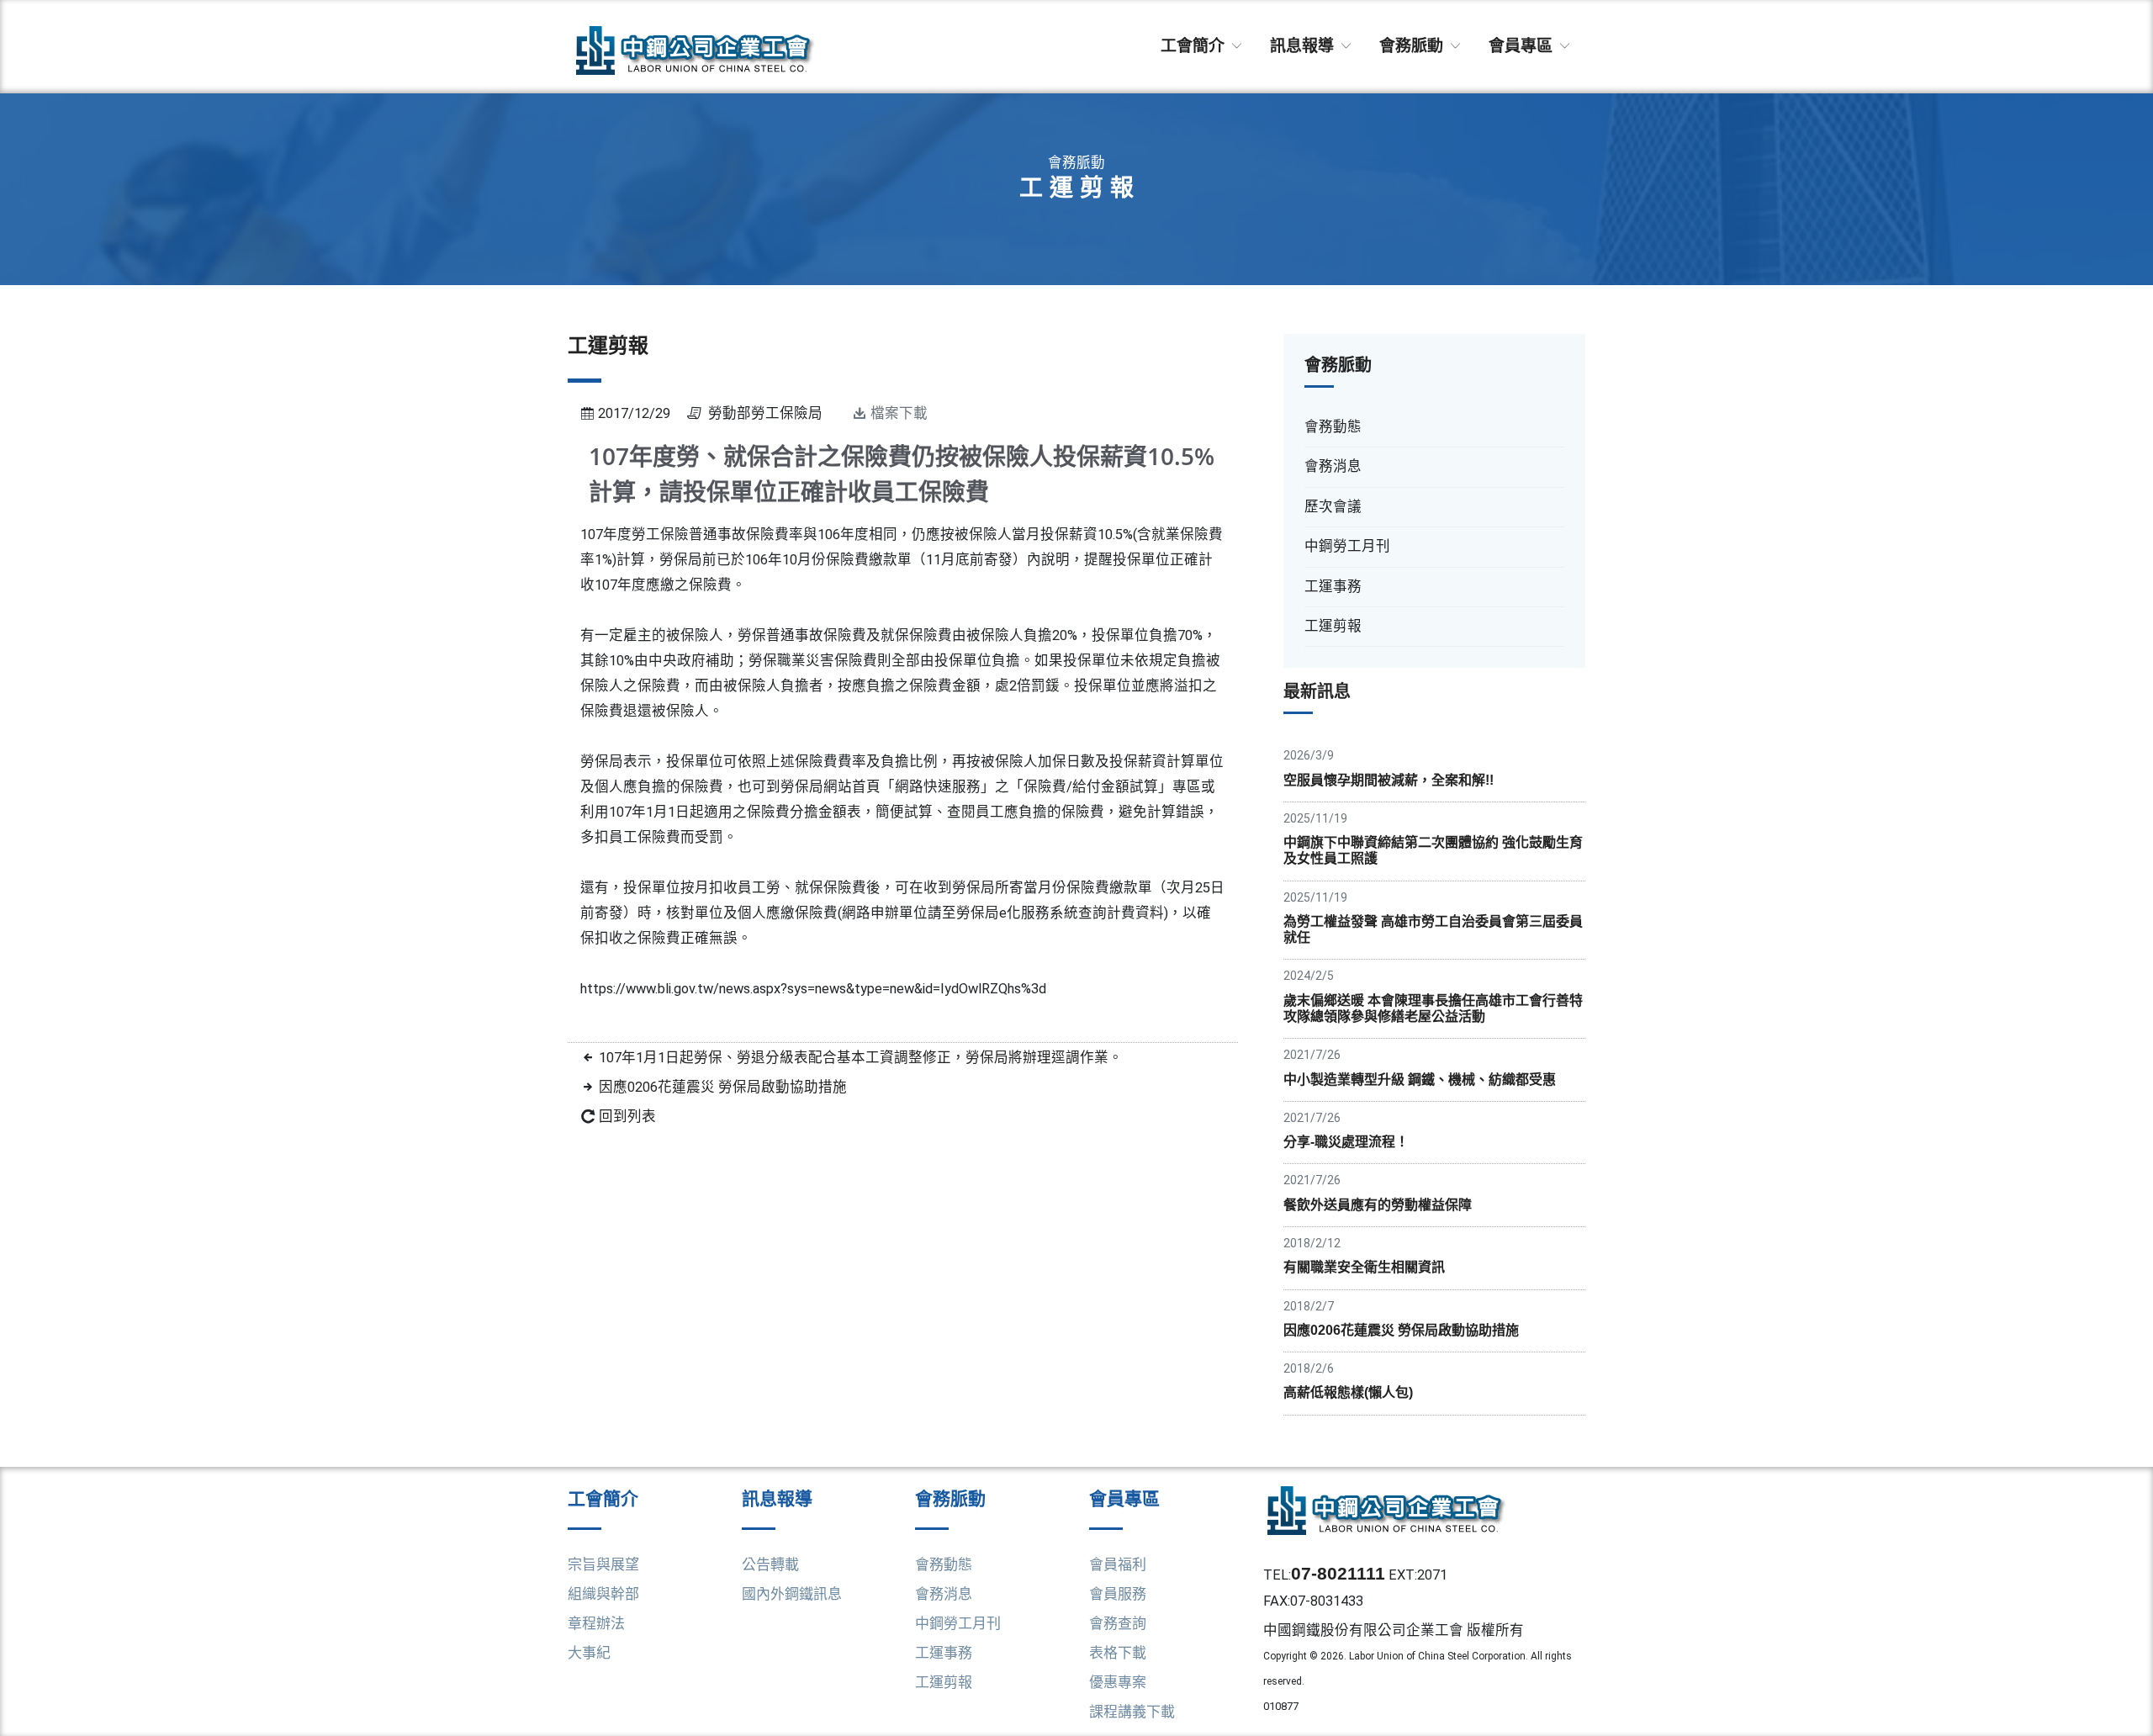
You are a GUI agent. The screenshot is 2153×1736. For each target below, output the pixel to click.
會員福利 (1118, 1564)
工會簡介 (1195, 46)
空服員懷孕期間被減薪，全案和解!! (1389, 780)
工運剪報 (944, 1682)
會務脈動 (1413, 46)
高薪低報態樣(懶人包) (1348, 1392)
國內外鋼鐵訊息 (792, 1594)
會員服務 (1118, 1594)
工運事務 (944, 1653)
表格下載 (1118, 1653)
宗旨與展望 (603, 1564)
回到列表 (627, 1117)
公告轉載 (770, 1564)
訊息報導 (1304, 46)
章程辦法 (596, 1623)
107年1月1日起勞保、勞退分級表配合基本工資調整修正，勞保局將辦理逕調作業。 (861, 1058)
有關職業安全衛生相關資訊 (1364, 1267)
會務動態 (944, 1564)
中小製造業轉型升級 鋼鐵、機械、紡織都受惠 (1420, 1080)
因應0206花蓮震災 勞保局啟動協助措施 (723, 1087)
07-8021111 (1338, 1573)
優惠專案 (1118, 1682)
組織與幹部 (603, 1594)
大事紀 (589, 1653)
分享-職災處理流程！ (1346, 1142)
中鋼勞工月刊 (958, 1623)
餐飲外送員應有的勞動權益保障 (1378, 1205)
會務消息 (944, 1594)
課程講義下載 (1132, 1712)
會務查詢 (1118, 1623)
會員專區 (1523, 46)
